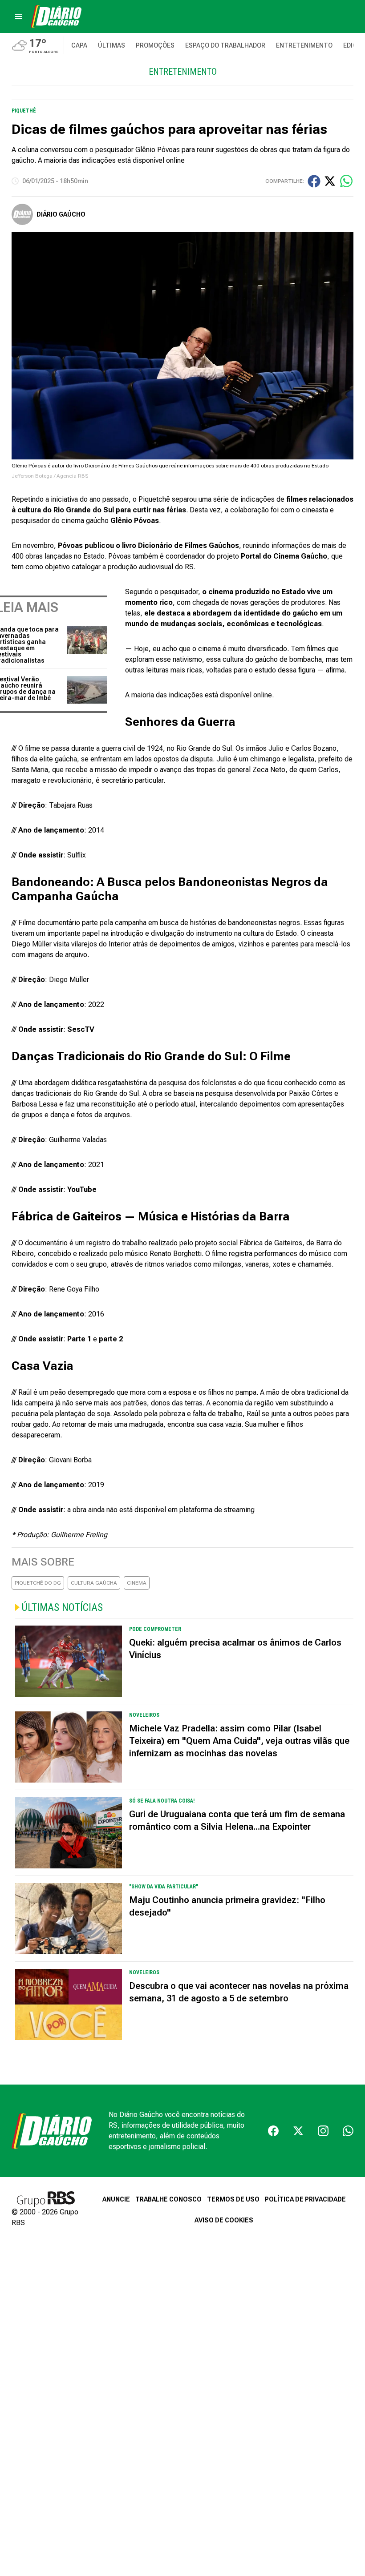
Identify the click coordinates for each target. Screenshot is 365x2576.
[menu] (19, 16)
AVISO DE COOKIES (224, 2220)
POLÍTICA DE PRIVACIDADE (305, 2199)
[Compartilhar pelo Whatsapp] (346, 181)
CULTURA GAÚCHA (94, 1583)
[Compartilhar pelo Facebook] (314, 181)
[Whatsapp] (348, 2131)
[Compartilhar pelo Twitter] (330, 181)
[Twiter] (298, 2131)
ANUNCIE (116, 2199)
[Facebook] (273, 2131)
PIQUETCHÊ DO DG (38, 1583)
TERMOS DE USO (233, 2199)
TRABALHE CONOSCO (168, 2199)
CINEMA (137, 1583)
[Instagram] (323, 2131)
